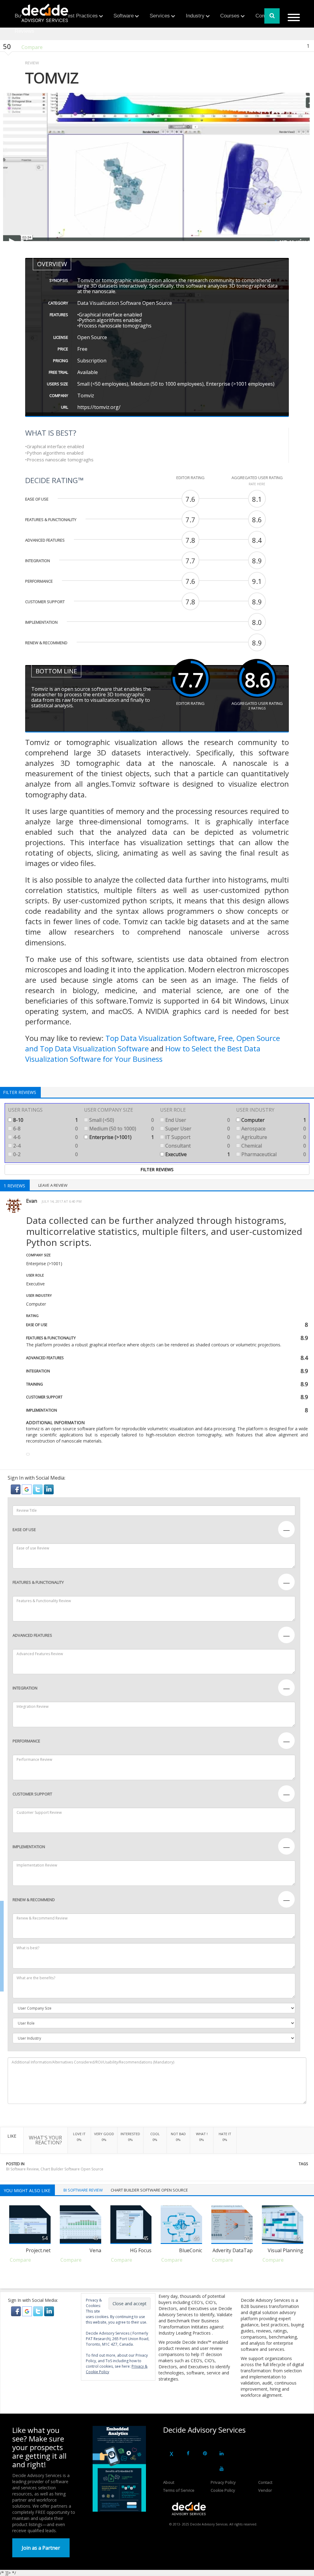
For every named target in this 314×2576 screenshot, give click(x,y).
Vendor (265, 2490)
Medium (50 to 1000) (121, 1129)
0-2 (45, 1154)
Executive (197, 1154)
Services (160, 16)
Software (124, 16)
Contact (265, 2482)
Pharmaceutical (273, 1154)
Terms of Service (179, 2490)
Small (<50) (121, 1120)
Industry (195, 16)
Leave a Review (53, 1185)
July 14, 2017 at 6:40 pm (62, 1201)
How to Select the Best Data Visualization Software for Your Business (143, 1054)
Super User (197, 1129)
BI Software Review (22, 2169)
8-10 (45, 1120)
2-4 (45, 1146)
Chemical (273, 1146)
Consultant (197, 1146)
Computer (273, 1120)
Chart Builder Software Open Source (72, 2169)
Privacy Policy (223, 2482)
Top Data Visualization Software (160, 1038)
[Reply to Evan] (28, 1454)
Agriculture (273, 1137)
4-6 (45, 1137)
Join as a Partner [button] (41, 2548)
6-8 (45, 1129)
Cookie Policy (223, 2490)
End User (197, 1120)
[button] (16, 1489)
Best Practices (81, 16)
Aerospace (273, 1129)
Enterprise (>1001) (121, 1137)
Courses (230, 16)
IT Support (197, 1137)
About (169, 2482)
